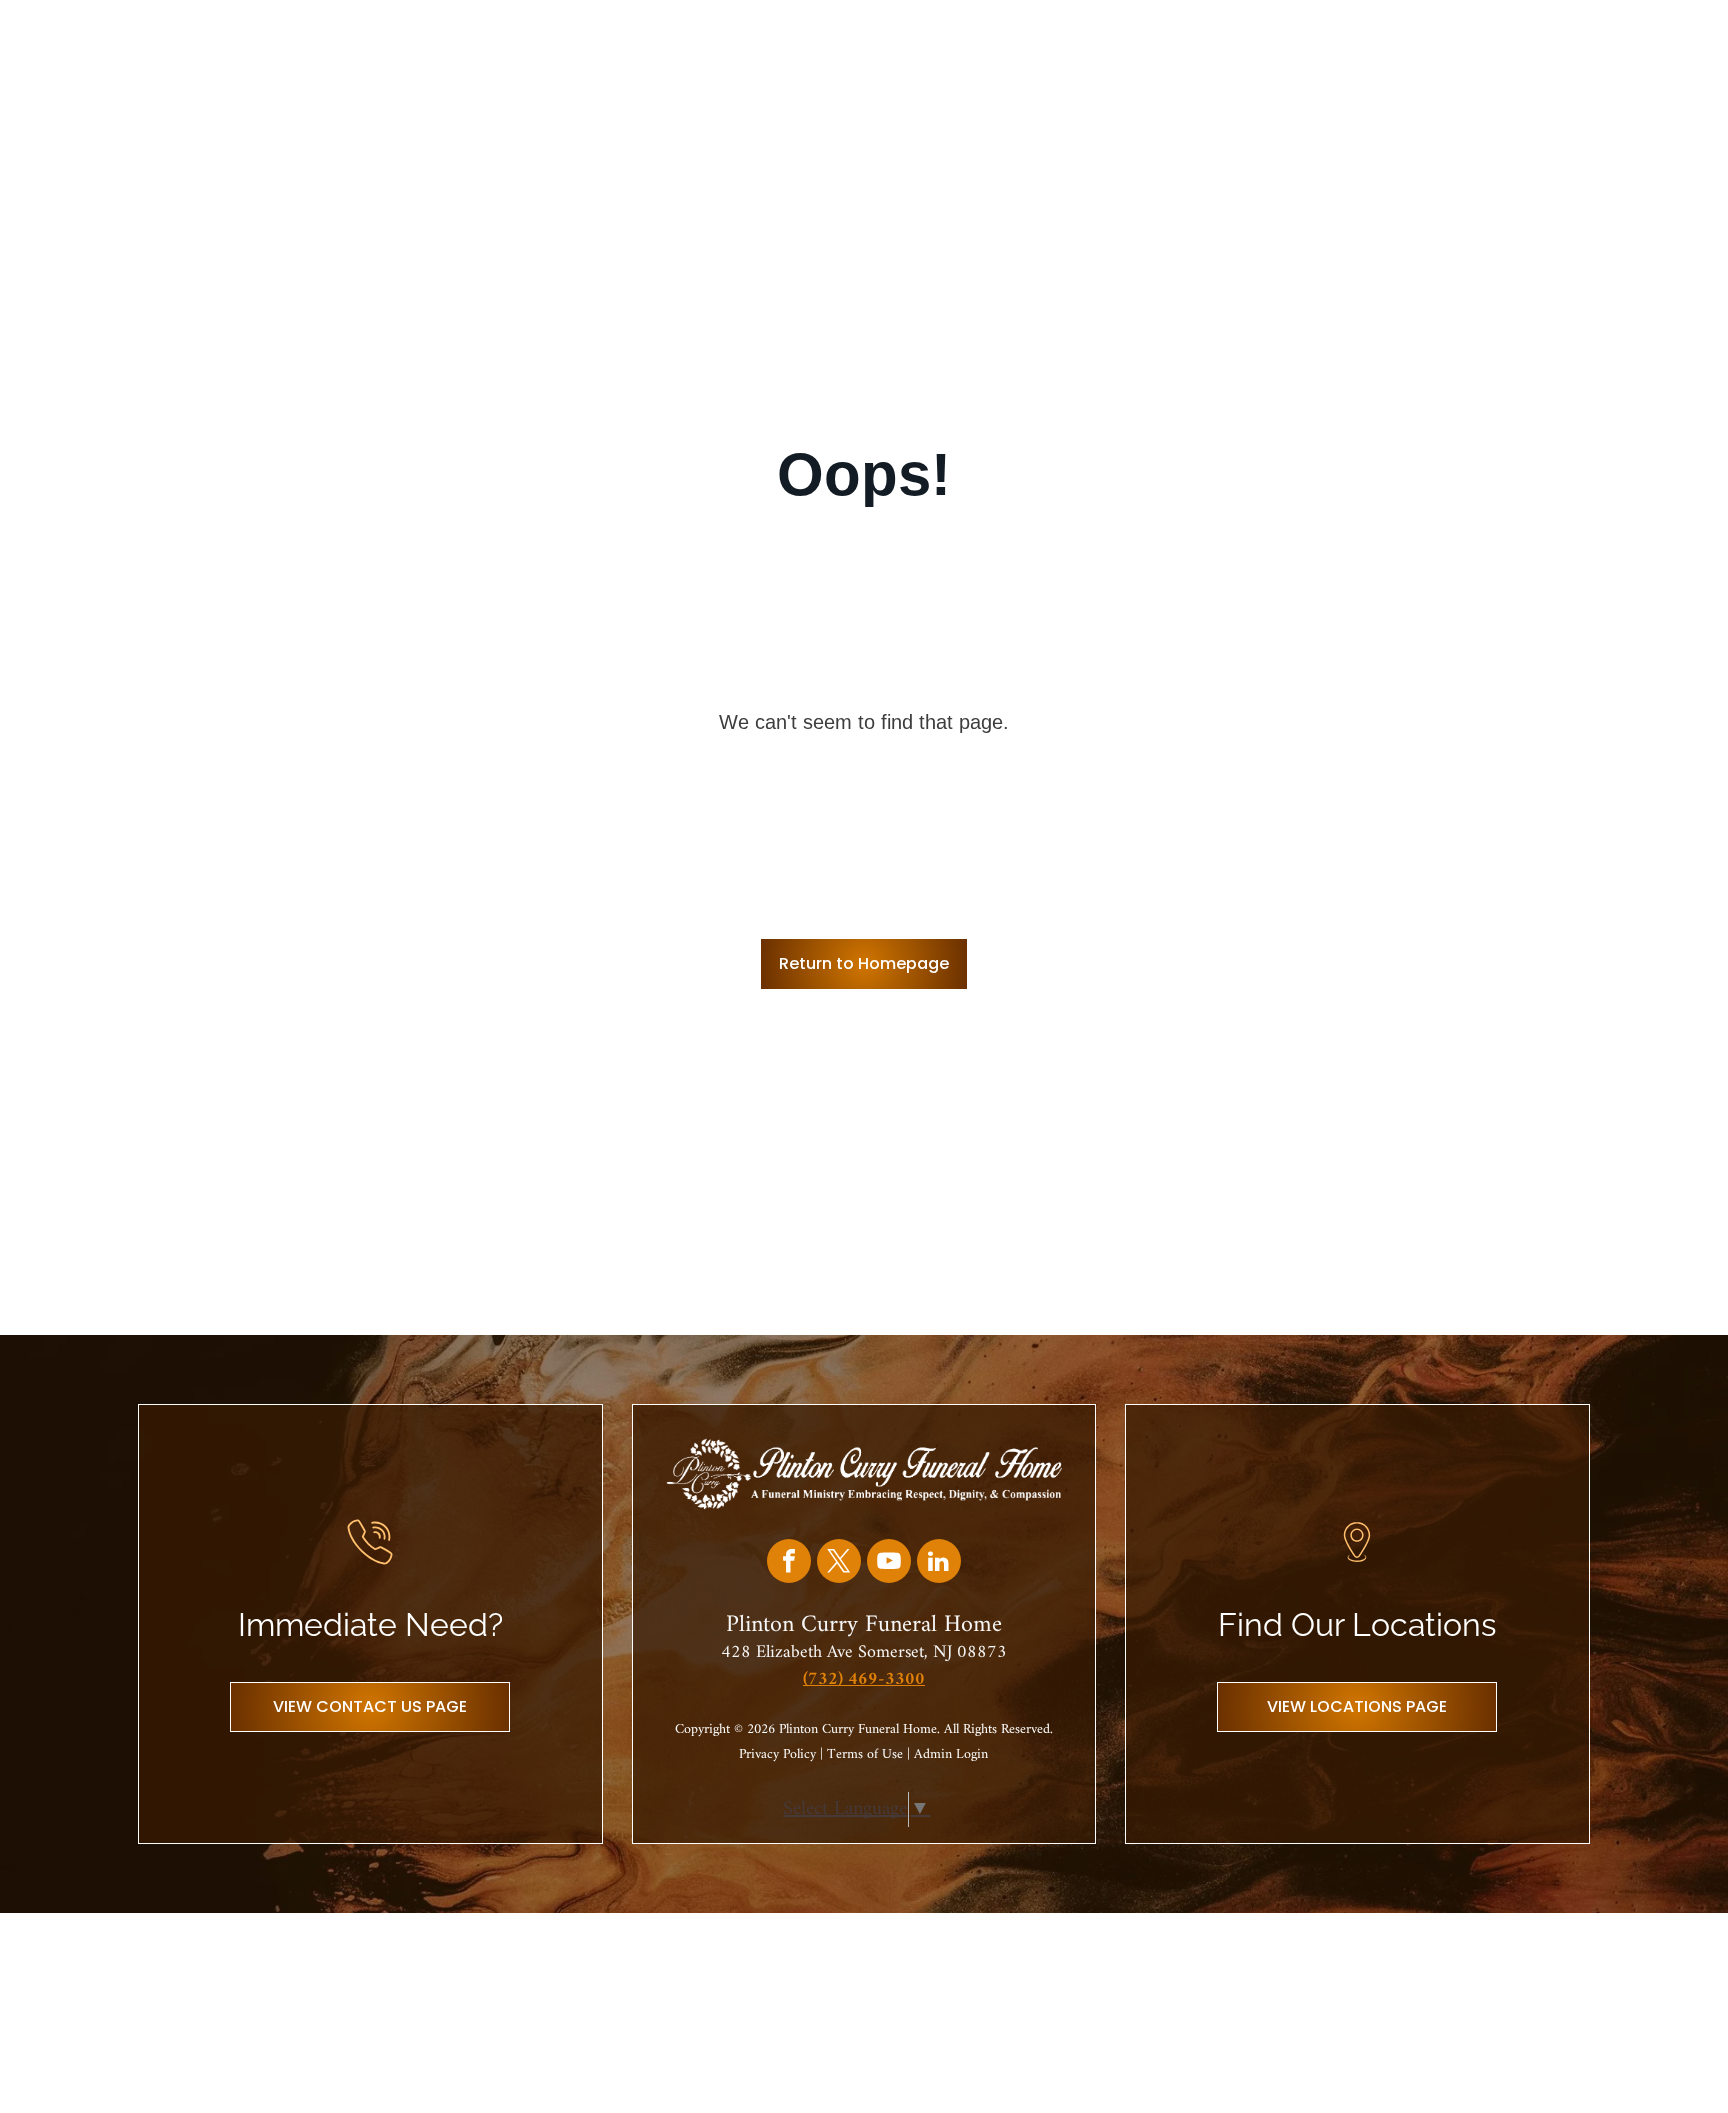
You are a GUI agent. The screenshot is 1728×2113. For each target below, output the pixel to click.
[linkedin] (939, 1563)
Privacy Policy (777, 1754)
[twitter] (839, 1563)
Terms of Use (865, 1754)
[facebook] (789, 1563)
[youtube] (889, 1563)
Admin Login (951, 1754)
